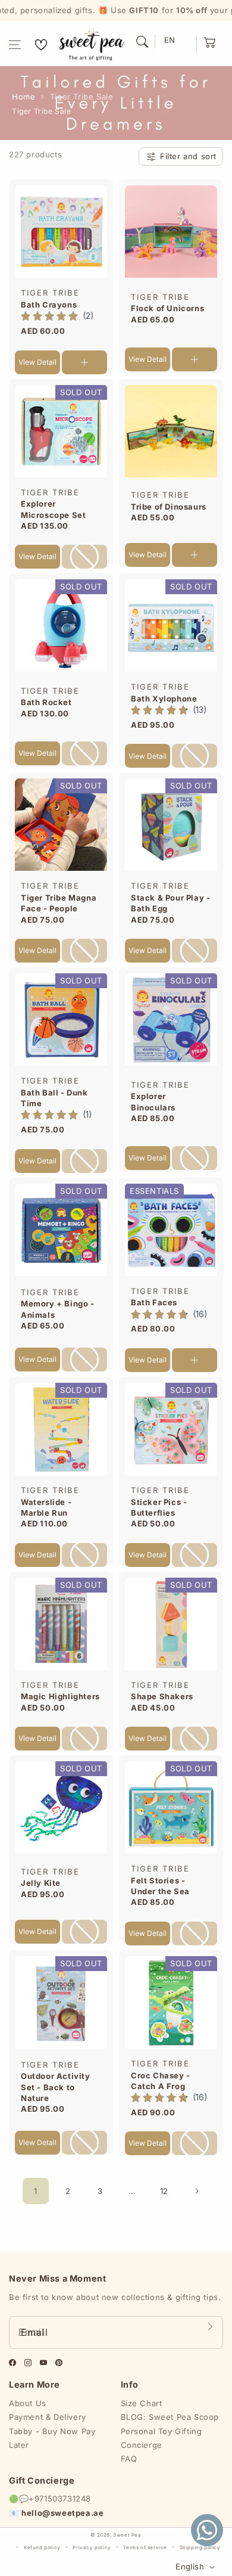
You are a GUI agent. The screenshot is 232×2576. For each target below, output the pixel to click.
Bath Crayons (49, 305)
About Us (28, 2403)
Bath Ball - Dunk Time (54, 1098)
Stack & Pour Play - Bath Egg (170, 903)
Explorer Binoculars (153, 1101)
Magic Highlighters (60, 1696)
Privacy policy (92, 2547)
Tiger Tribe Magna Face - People (59, 903)
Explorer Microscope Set (53, 509)
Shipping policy (200, 2547)
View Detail (37, 362)
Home (23, 97)
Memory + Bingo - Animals (58, 1309)
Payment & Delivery (48, 2417)
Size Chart (142, 2403)
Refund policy (42, 2547)
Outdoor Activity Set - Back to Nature (56, 2087)
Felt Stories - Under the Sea (160, 1886)
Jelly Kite (41, 1883)
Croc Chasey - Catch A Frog (161, 2081)
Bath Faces (154, 1302)
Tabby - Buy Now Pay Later (52, 2438)
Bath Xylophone (164, 699)
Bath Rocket (46, 702)
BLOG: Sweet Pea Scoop (170, 2417)
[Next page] (196, 2191)
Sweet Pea (127, 2535)
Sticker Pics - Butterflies (159, 1507)
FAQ (129, 2459)
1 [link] (36, 2191)
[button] (15, 45)
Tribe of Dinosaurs (169, 507)
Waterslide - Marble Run (46, 1507)
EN (170, 40)
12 (164, 2191)
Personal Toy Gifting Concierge (162, 2438)
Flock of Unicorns (167, 308)
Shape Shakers (162, 1696)
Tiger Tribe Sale (82, 97)
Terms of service (145, 2547)
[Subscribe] (210, 2326)
